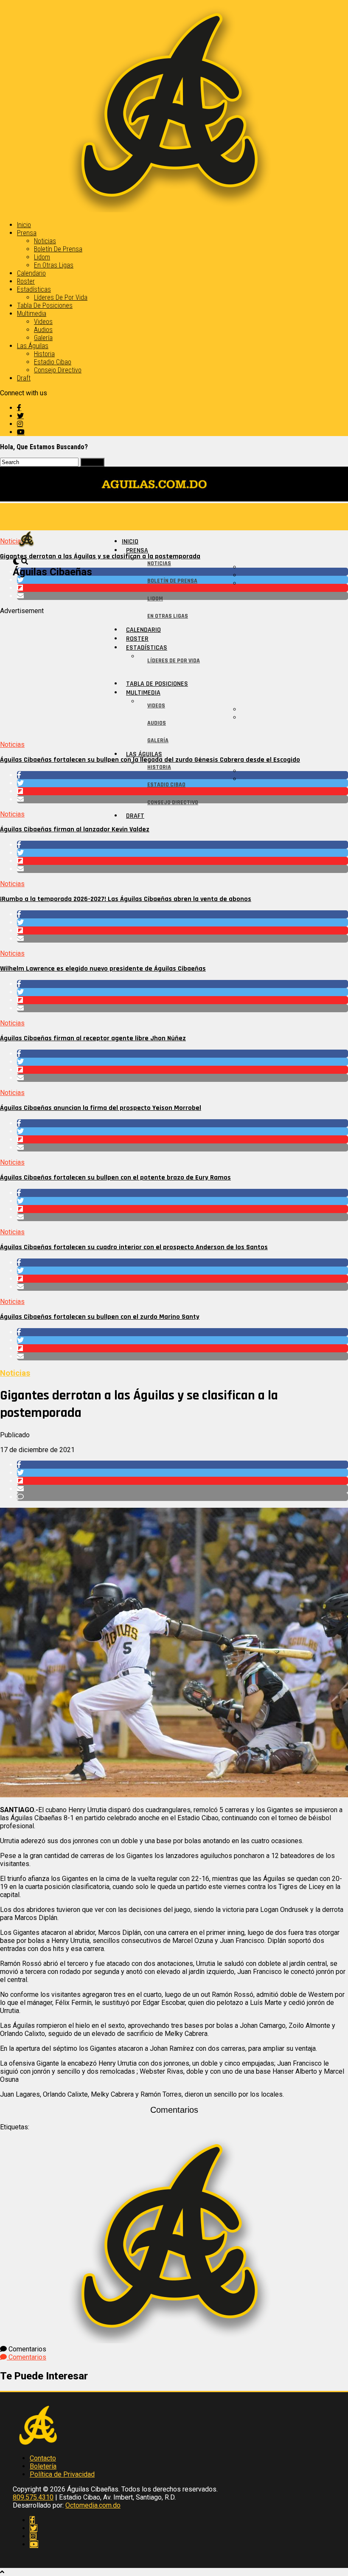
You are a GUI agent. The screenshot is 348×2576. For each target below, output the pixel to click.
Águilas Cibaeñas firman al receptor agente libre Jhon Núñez (93, 1038)
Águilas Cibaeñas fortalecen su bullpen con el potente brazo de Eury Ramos (115, 1178)
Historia (44, 354)
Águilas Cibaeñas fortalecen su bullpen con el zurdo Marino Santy (100, 1317)
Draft (24, 378)
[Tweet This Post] (182, 853)
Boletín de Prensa (58, 249)
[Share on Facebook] (182, 845)
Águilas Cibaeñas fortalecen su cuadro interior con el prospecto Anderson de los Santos (134, 1247)
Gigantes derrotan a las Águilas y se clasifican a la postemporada (100, 556)
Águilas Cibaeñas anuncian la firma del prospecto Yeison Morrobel (101, 1108)
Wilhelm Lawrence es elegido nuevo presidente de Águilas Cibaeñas (103, 969)
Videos (43, 322)
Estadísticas (34, 289)
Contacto (43, 2458)
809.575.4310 (33, 2497)
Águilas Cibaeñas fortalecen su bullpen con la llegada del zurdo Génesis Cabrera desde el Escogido (150, 760)
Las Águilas (33, 346)
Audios (43, 330)
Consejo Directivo (58, 370)
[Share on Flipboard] (182, 861)
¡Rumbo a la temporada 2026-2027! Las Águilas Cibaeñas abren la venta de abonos (126, 899)
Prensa (27, 233)
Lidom (42, 257)
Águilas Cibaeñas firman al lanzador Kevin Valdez (75, 829)
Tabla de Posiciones (45, 305)
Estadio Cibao (53, 362)
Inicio (24, 225)
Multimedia (32, 314)
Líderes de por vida (61, 297)
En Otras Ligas (54, 265)
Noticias (45, 241)
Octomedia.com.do (93, 2505)
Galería (43, 338)
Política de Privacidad (62, 2474)
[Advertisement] (174, 674)
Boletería (43, 2466)
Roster (26, 281)
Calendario (31, 273)
